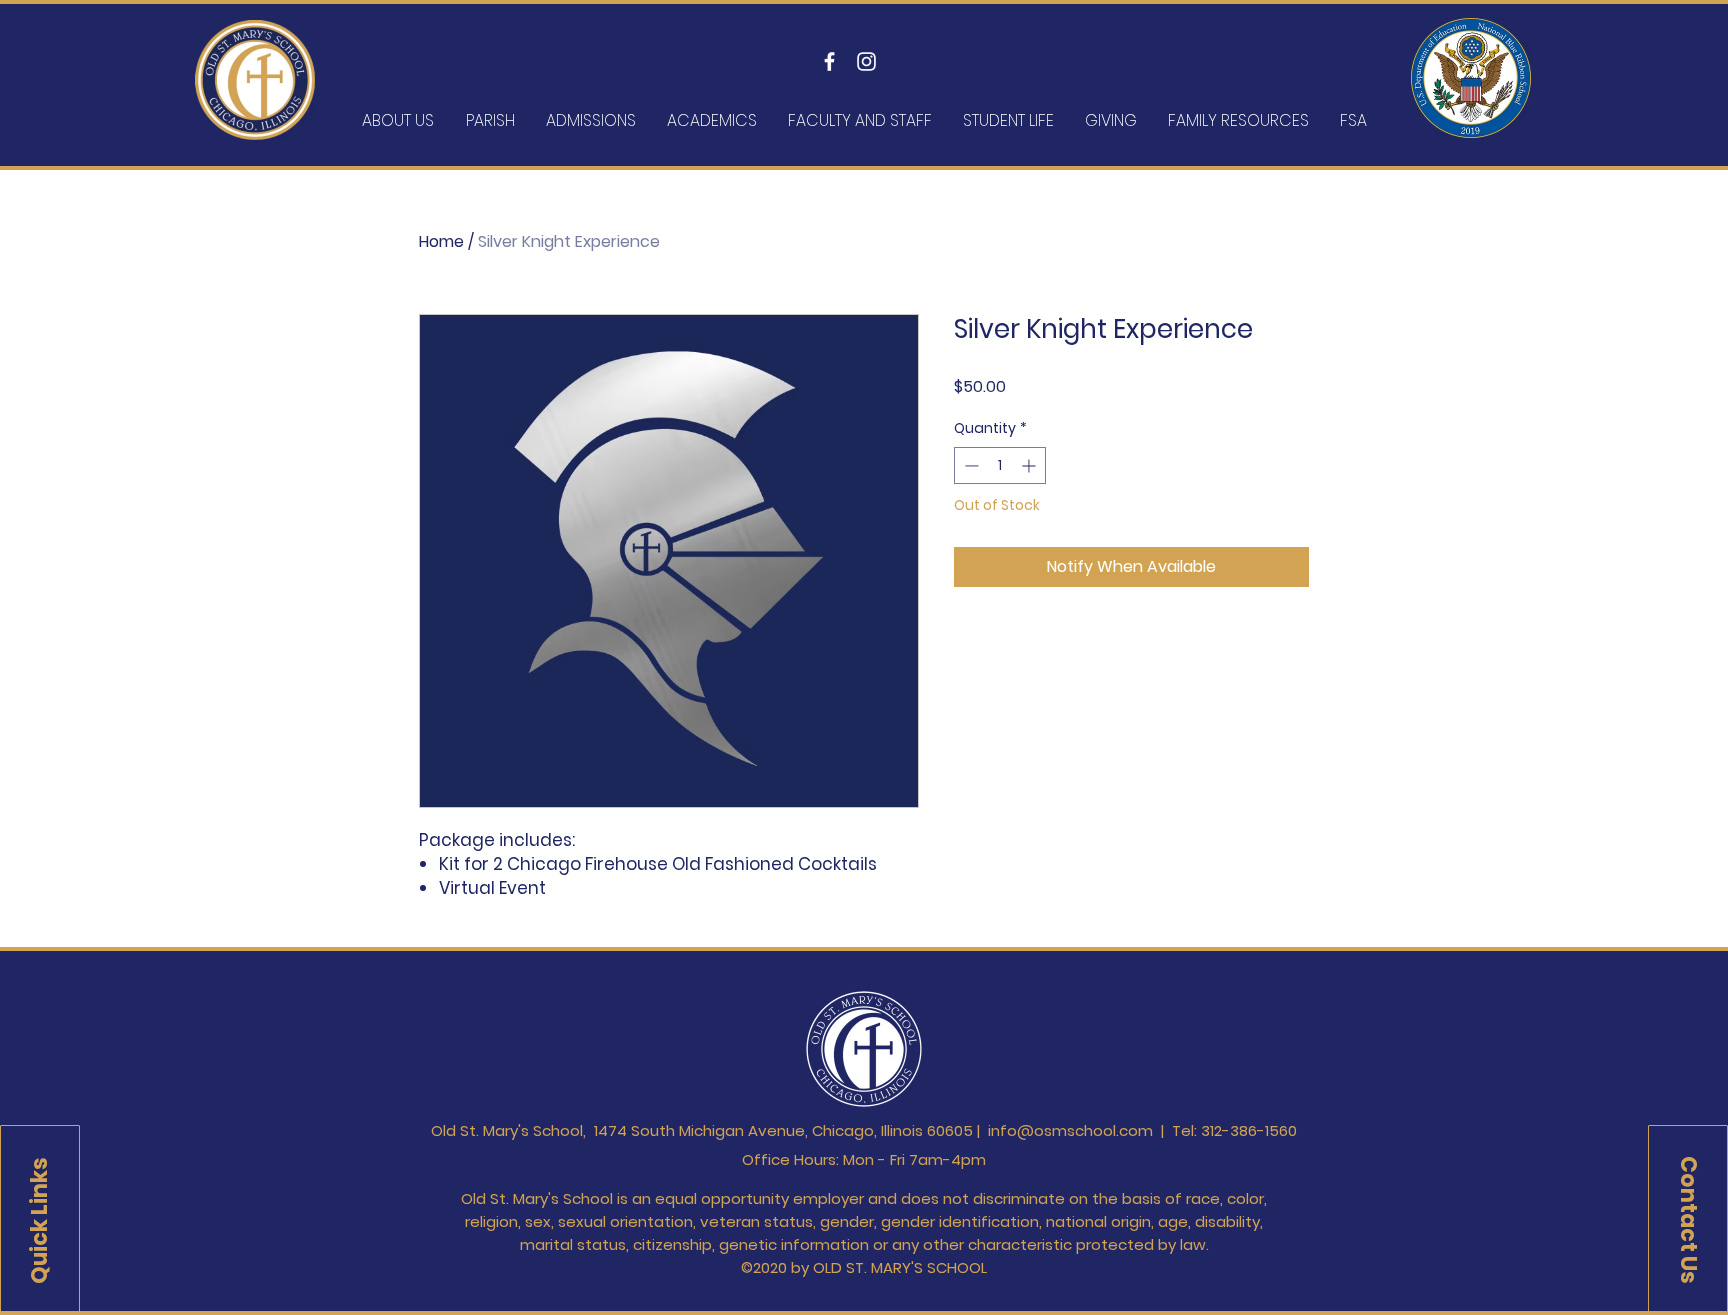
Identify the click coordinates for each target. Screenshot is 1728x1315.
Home (441, 241)
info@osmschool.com (1070, 1130)
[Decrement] (969, 465)
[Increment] (1030, 465)
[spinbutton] (1000, 465)
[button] (40, 1220)
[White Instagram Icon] (866, 61)
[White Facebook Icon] (829, 61)
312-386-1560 (1249, 1130)
